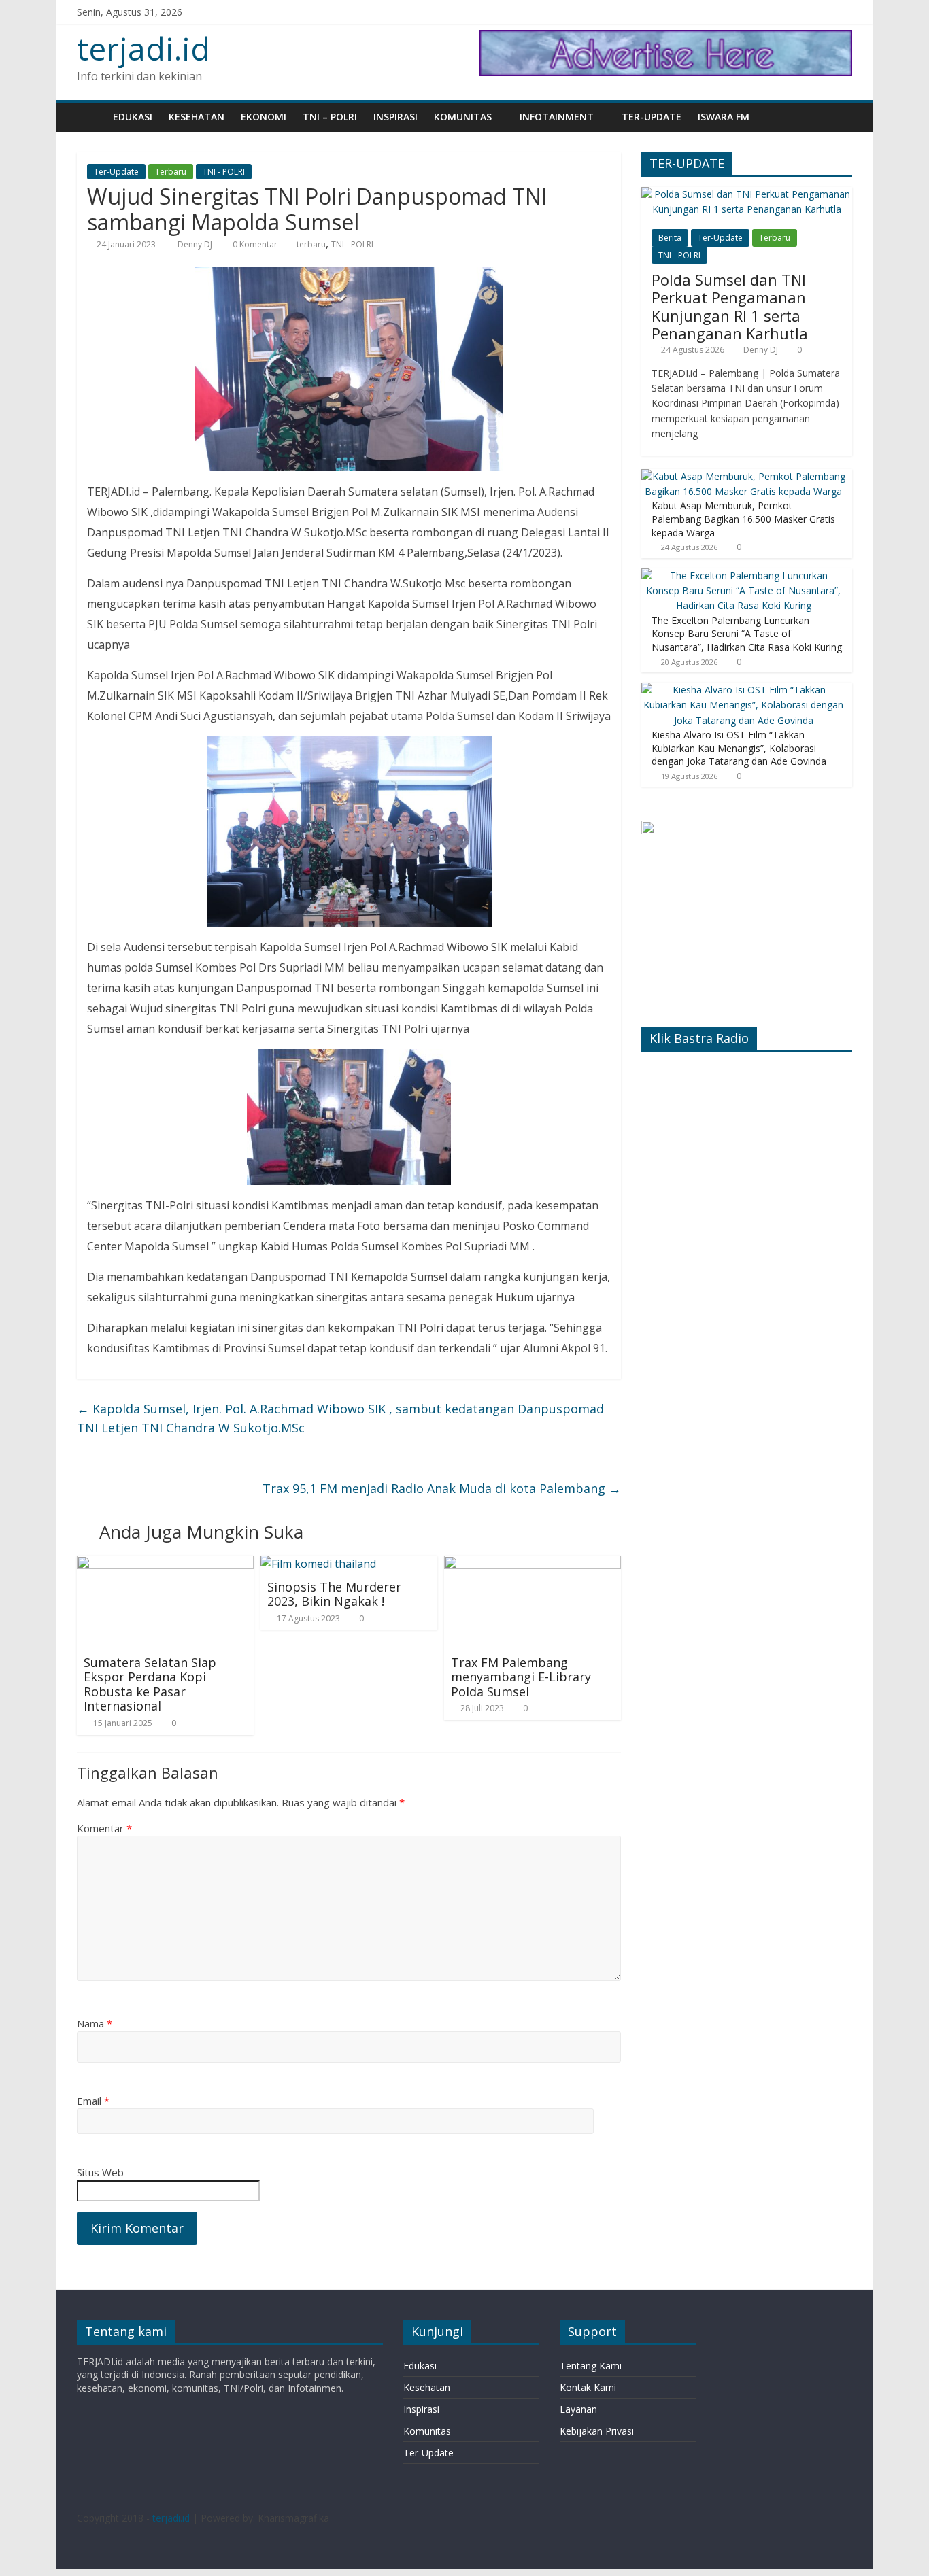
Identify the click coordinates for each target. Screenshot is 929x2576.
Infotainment (557, 117)
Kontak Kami (588, 2387)
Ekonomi (264, 117)
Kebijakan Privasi (597, 2431)
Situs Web (100, 2172)
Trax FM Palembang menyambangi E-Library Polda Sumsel (521, 1677)
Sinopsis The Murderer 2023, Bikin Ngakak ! (334, 1594)
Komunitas (463, 117)
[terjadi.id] (91, 117)
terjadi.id (143, 48)
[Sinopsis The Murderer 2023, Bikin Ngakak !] (318, 1564)
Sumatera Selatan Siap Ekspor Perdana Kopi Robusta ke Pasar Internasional (150, 1684)
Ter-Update (652, 117)
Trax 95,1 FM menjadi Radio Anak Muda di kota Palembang (442, 1488)
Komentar (104, 1828)
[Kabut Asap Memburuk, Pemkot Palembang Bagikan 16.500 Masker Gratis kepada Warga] (743, 476)
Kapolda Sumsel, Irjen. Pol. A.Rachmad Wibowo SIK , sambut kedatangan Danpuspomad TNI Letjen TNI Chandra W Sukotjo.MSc (340, 1419)
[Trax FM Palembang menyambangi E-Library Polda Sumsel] (533, 1564)
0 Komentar (254, 244)
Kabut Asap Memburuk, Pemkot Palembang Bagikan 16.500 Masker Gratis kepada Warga (743, 519)
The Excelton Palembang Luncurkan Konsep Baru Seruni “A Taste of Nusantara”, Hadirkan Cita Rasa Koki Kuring (747, 634)
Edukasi (133, 117)
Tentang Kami (591, 2366)
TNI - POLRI (224, 172)
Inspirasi (395, 117)
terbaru (311, 244)
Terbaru (171, 172)
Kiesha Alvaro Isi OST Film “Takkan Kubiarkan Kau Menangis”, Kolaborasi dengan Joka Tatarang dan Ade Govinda (739, 748)
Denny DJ (196, 244)
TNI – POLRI (330, 117)
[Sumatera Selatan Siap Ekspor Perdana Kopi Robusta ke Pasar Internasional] (165, 1564)
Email (93, 2101)
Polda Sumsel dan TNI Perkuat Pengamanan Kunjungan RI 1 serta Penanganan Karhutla (730, 306)
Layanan (578, 2409)
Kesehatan (197, 117)
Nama (95, 2023)
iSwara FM (724, 117)
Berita (670, 238)
